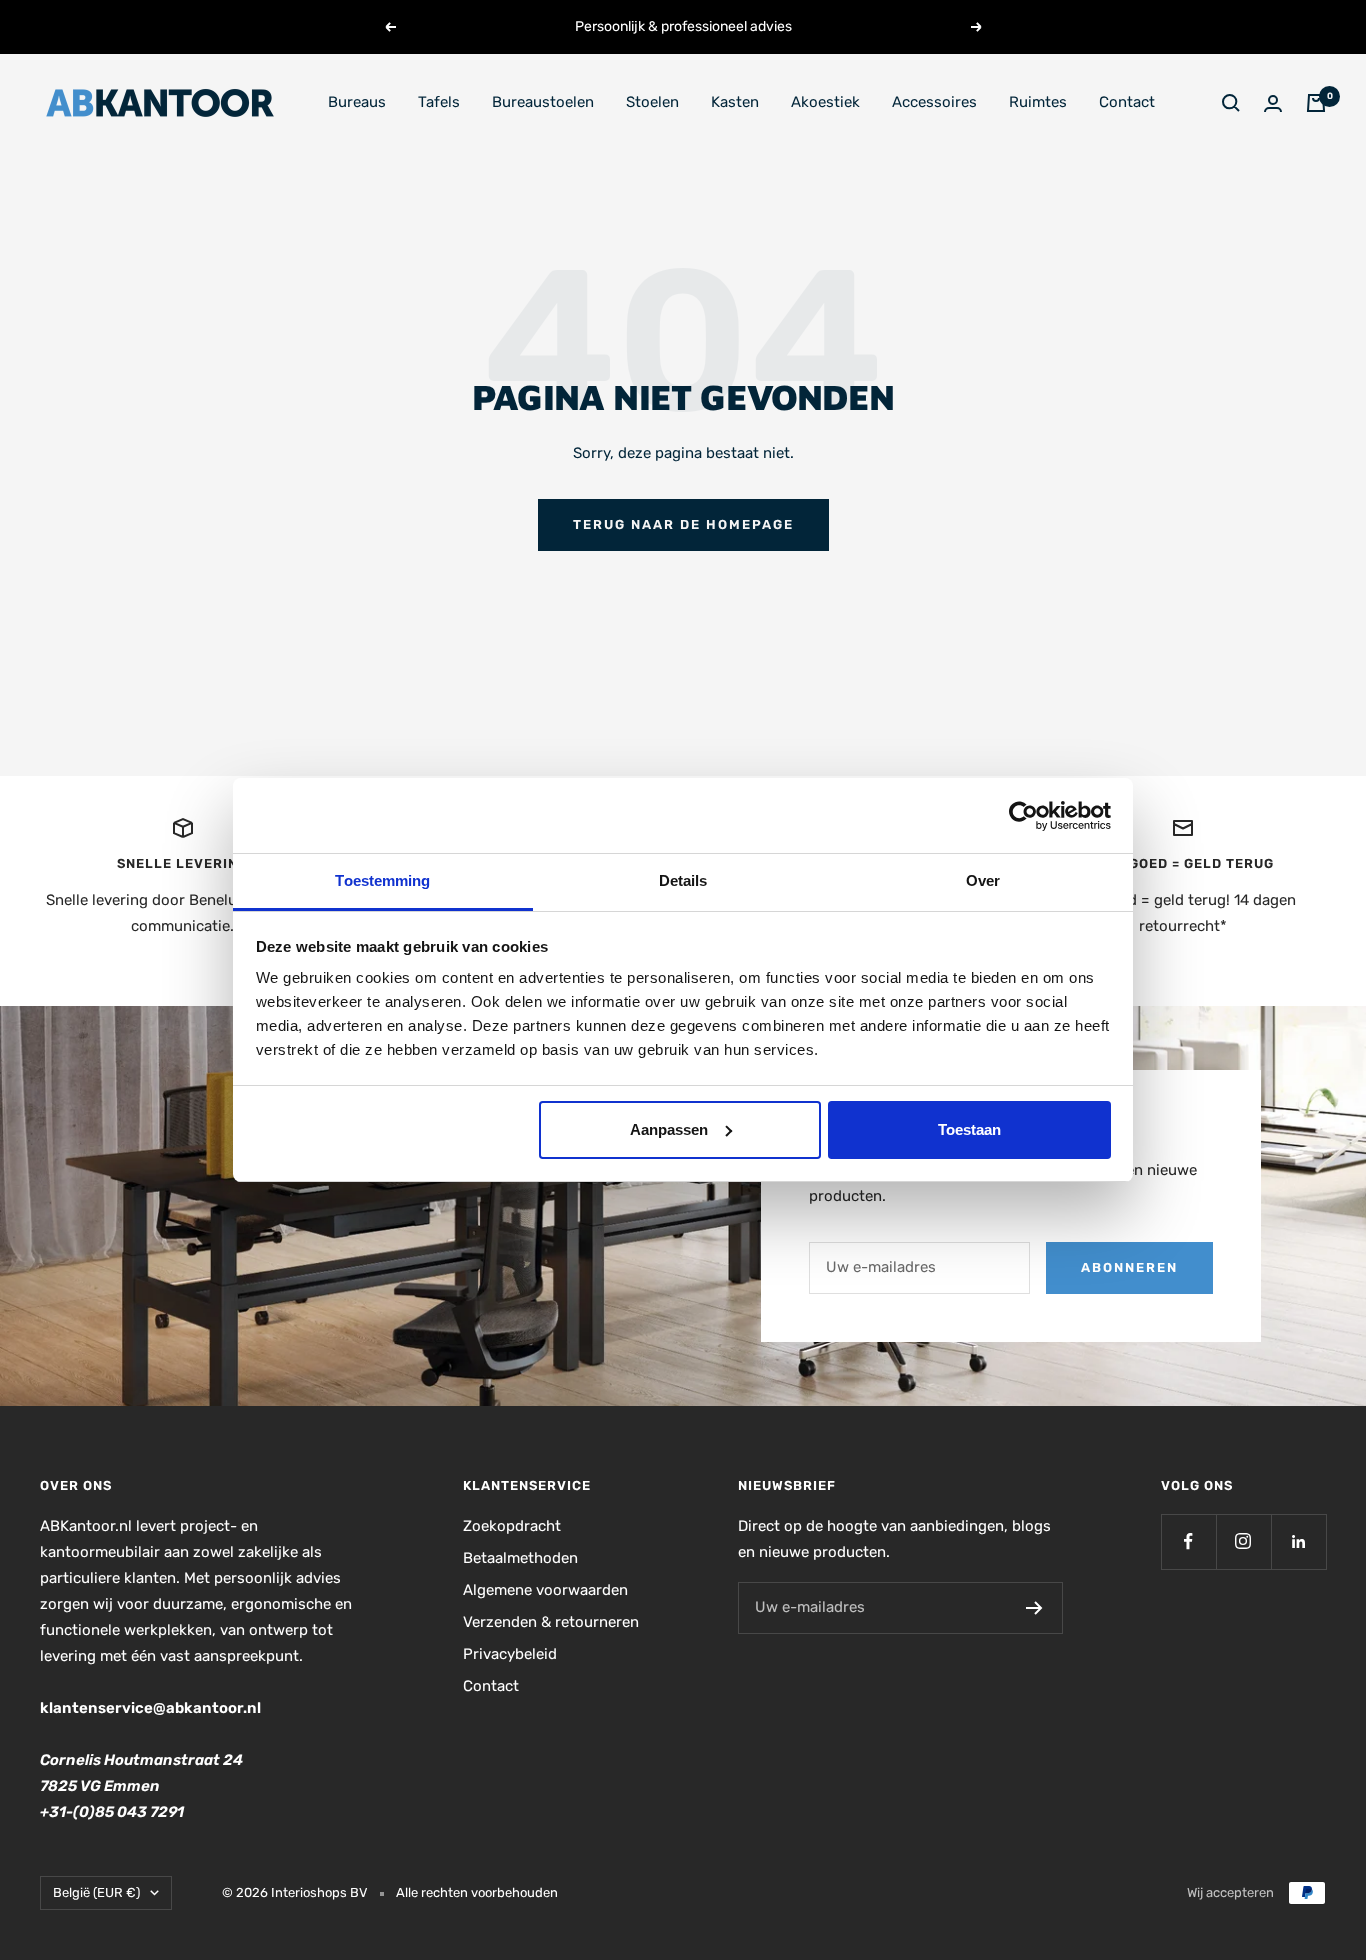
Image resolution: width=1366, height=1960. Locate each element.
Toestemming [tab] (382, 880)
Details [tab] (683, 880)
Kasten (735, 102)
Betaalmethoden (520, 1558)
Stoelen (652, 102)
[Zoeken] (1231, 103)
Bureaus (357, 102)
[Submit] (1034, 1608)
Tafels (439, 102)
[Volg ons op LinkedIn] (1298, 1541)
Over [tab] (983, 880)
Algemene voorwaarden (545, 1590)
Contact (1127, 102)
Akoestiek (825, 102)
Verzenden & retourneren (551, 1622)
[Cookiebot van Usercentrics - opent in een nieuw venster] (1023, 816)
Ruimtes (1038, 102)
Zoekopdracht (512, 1526)
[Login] (1273, 103)
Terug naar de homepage (683, 524)
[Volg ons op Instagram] (1243, 1541)
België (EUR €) (96, 1892)
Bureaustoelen (543, 102)
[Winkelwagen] (1316, 103)
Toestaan (969, 1129)
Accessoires (934, 102)
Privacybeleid (510, 1654)
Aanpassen (669, 1129)
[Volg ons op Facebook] (1188, 1541)
